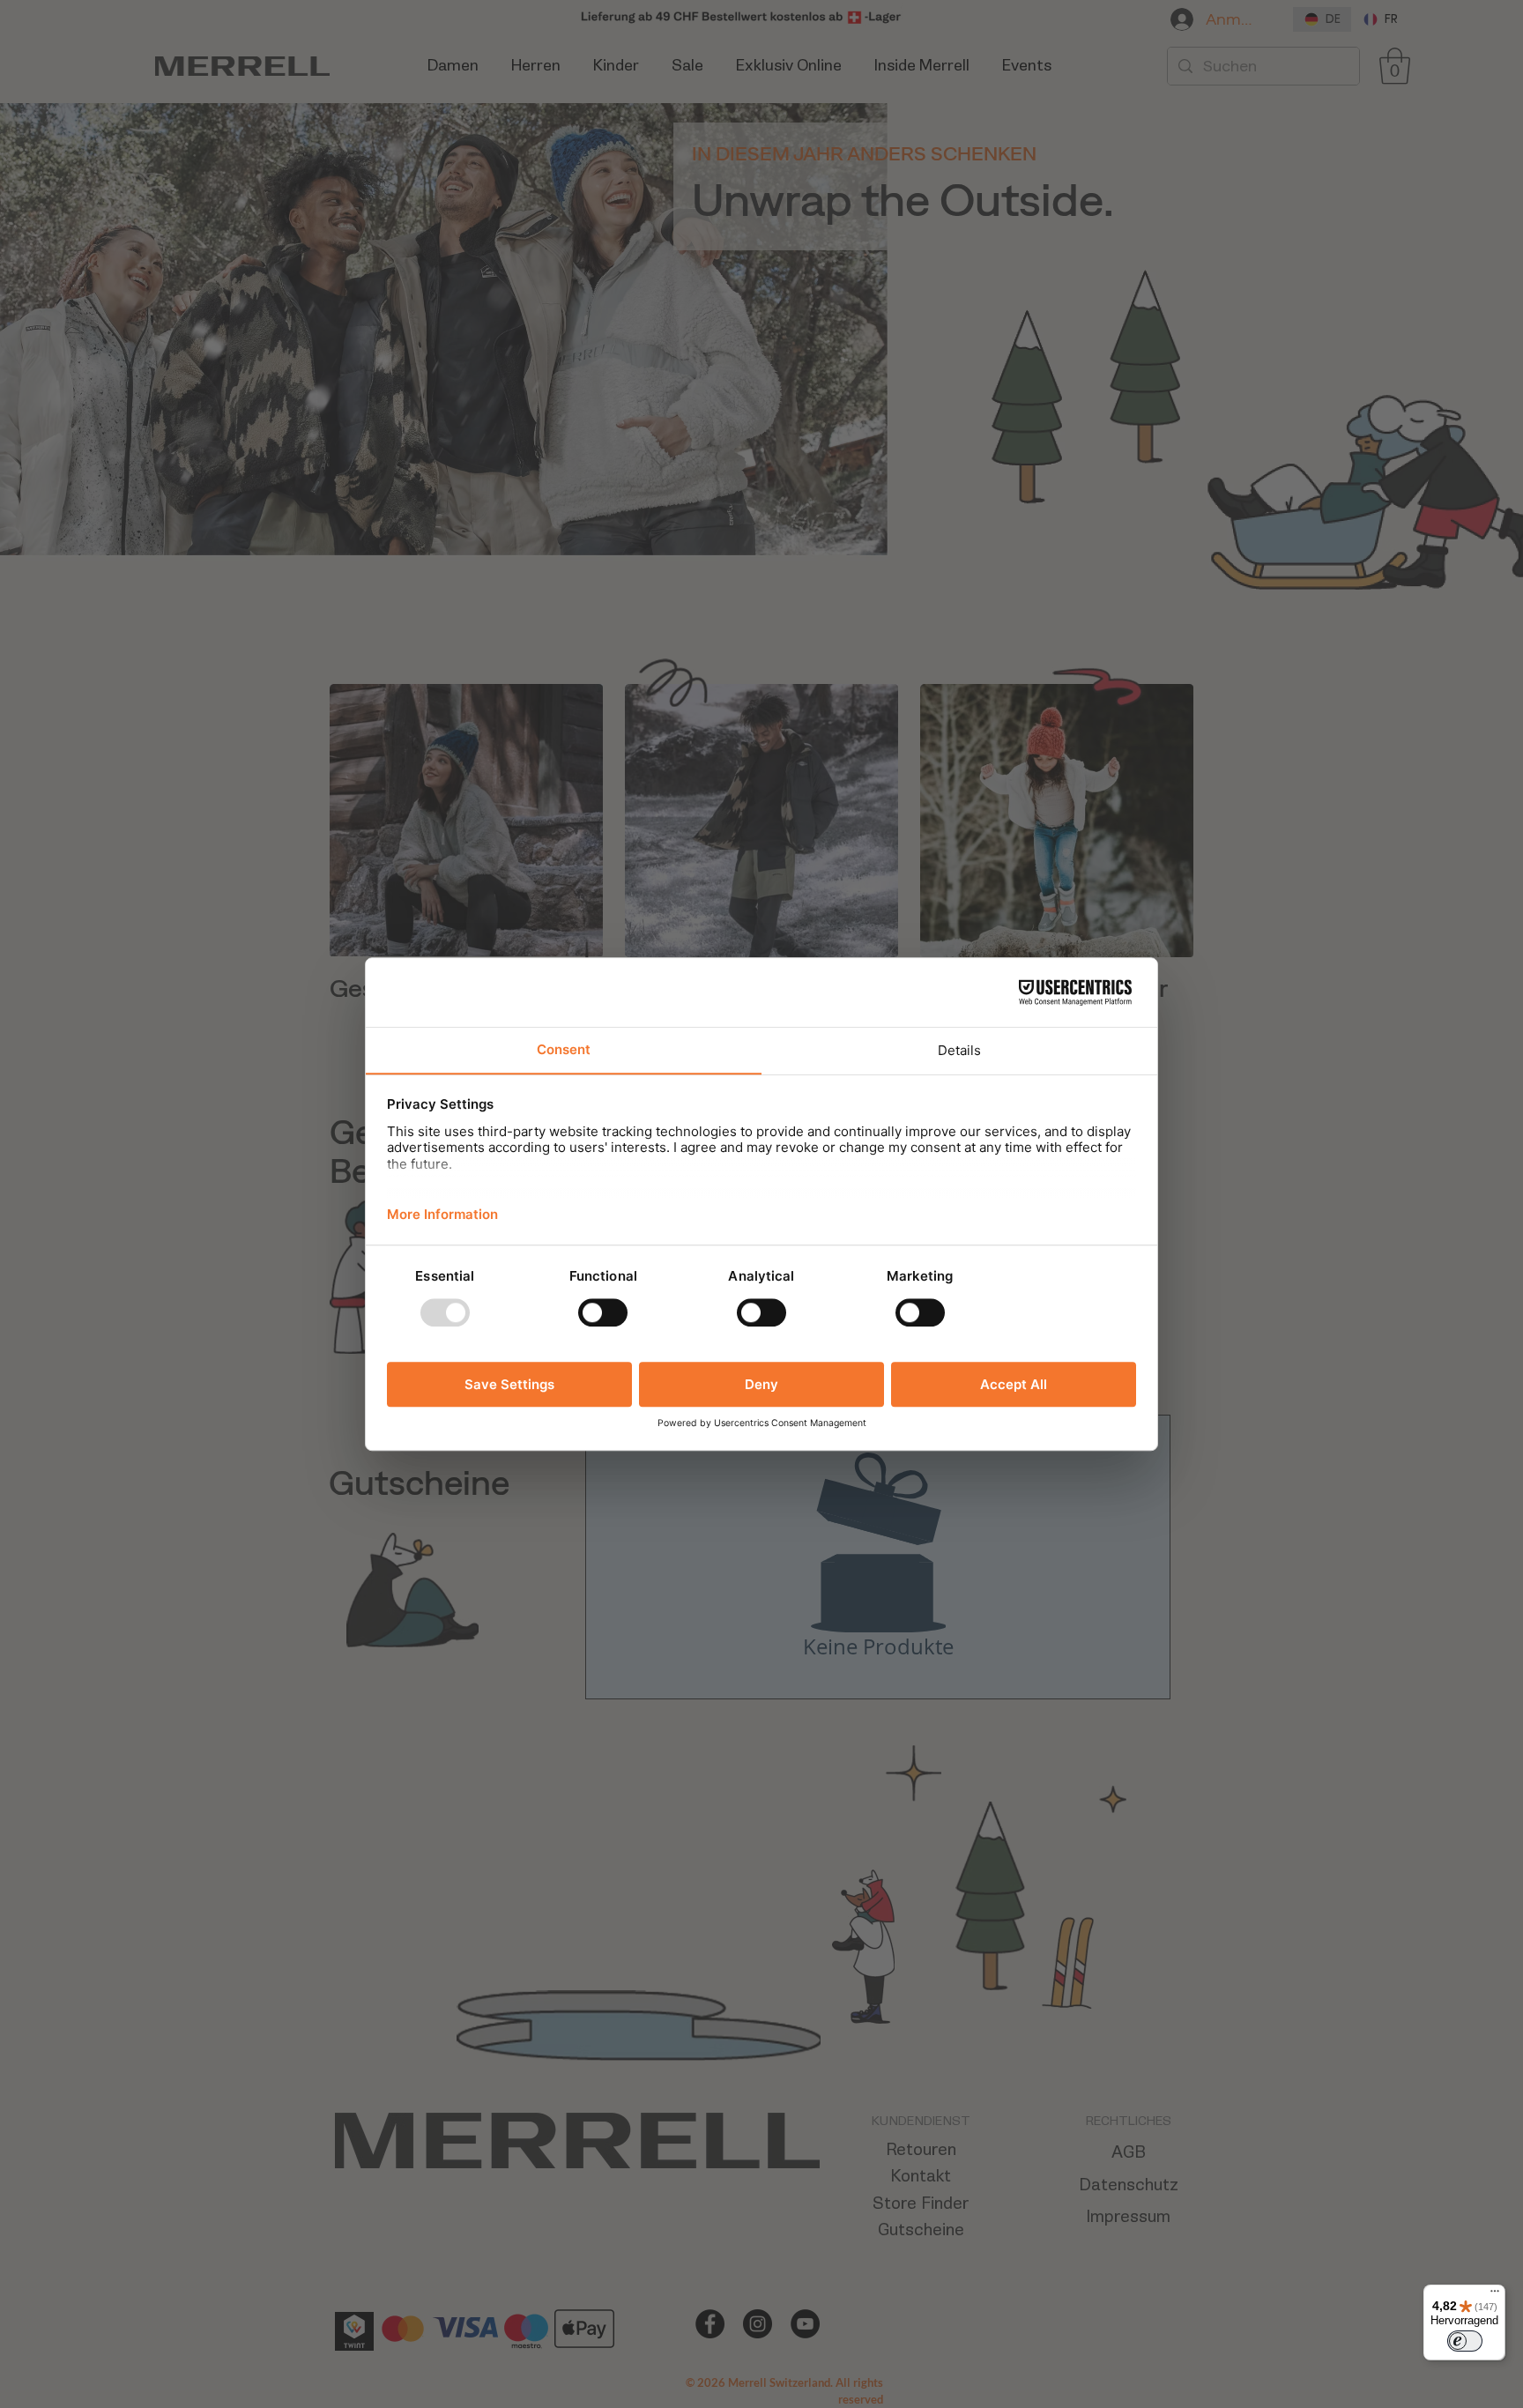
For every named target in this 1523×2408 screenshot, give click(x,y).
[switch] (1465, 2341)
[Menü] (1495, 2295)
